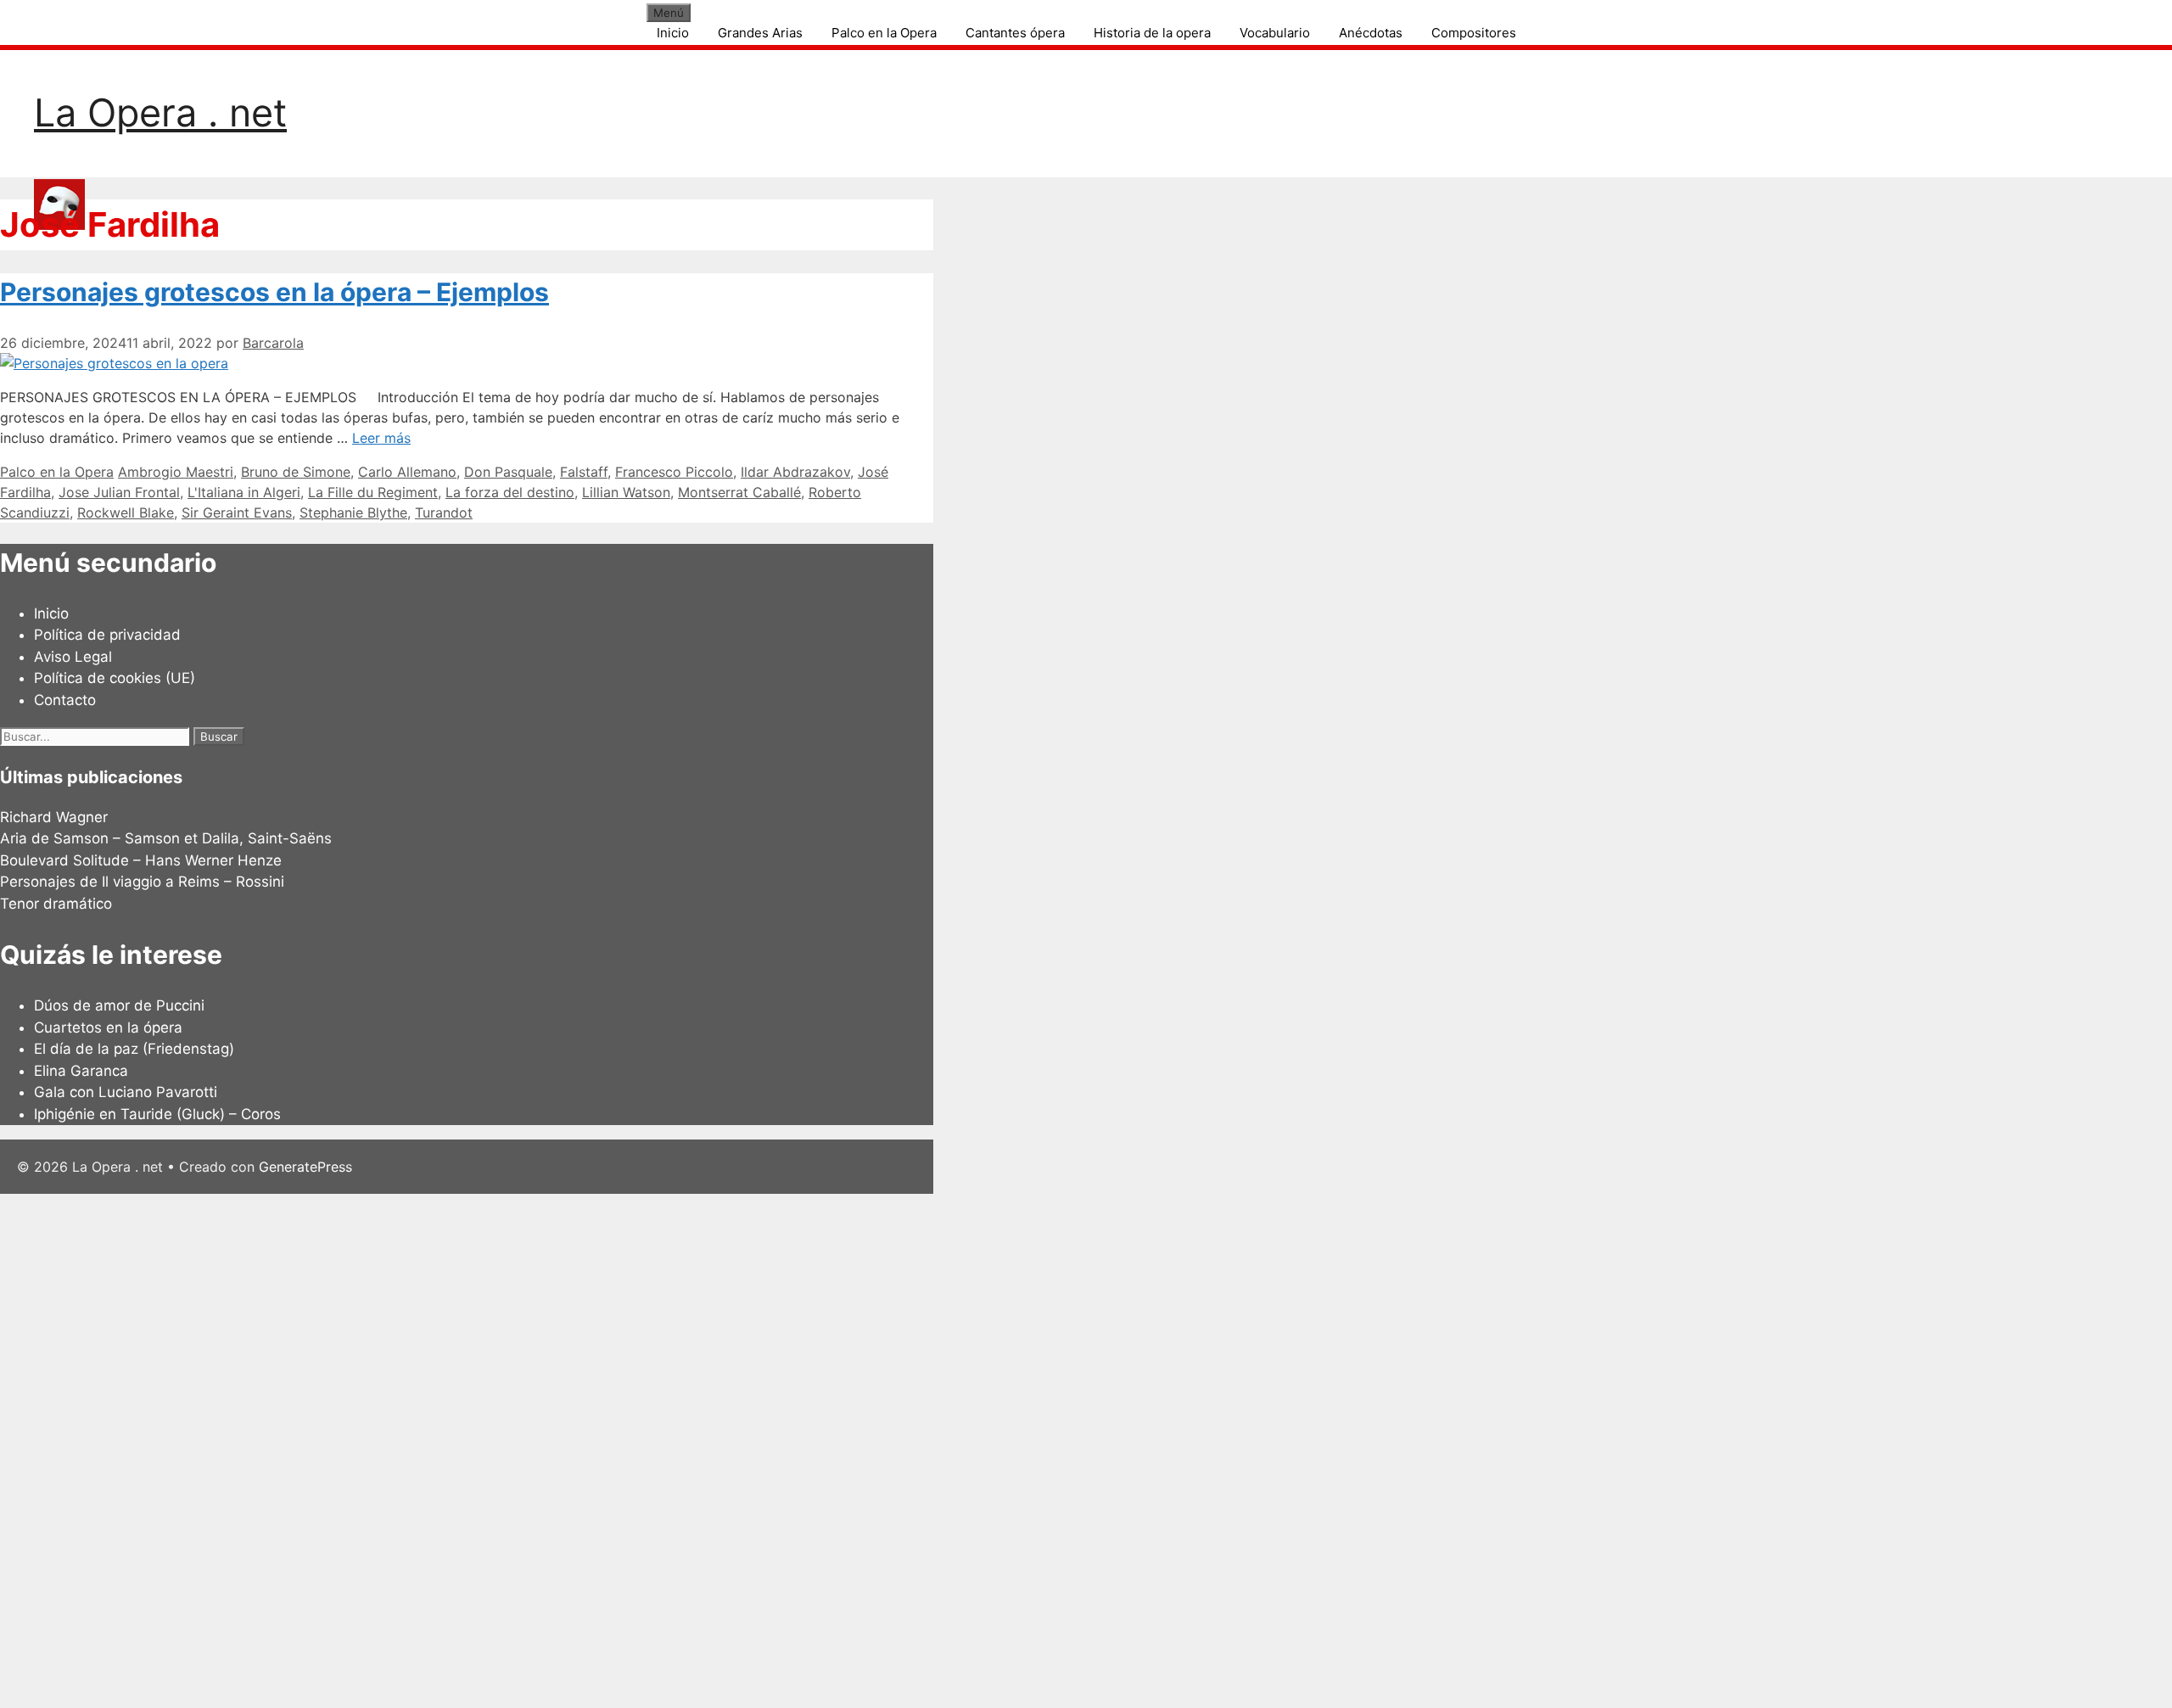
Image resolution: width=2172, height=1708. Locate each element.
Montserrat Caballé (739, 492)
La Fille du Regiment (373, 492)
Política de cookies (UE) (115, 678)
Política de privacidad (107, 635)
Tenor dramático (56, 904)
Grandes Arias (760, 33)
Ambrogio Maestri (176, 472)
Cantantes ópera (1015, 33)
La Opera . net (160, 112)
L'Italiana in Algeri (244, 492)
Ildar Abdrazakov (795, 472)
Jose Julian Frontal (119, 492)
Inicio (673, 33)
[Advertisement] (509, 1448)
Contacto (65, 700)
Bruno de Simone (296, 472)
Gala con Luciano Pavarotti (126, 1092)
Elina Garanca (81, 1071)
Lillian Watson (626, 492)
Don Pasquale (508, 472)
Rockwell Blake (126, 512)
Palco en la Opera (884, 33)
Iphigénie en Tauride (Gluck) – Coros (157, 1114)
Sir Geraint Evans (237, 512)
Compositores (1474, 33)
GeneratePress (305, 1167)
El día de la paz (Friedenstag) (134, 1049)
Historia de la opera (1152, 33)
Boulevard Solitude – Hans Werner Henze (141, 860)
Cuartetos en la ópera (108, 1028)
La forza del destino (510, 492)
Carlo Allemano (407, 472)
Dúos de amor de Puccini (119, 1005)
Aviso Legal (73, 657)
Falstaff (584, 472)
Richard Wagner (54, 817)
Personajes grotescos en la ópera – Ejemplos (274, 292)
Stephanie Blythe (353, 512)
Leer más (381, 438)
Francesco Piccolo (674, 472)
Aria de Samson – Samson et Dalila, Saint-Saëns (166, 838)
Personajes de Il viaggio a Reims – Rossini (142, 882)
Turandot (444, 512)
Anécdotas (1371, 33)
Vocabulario (1275, 33)
